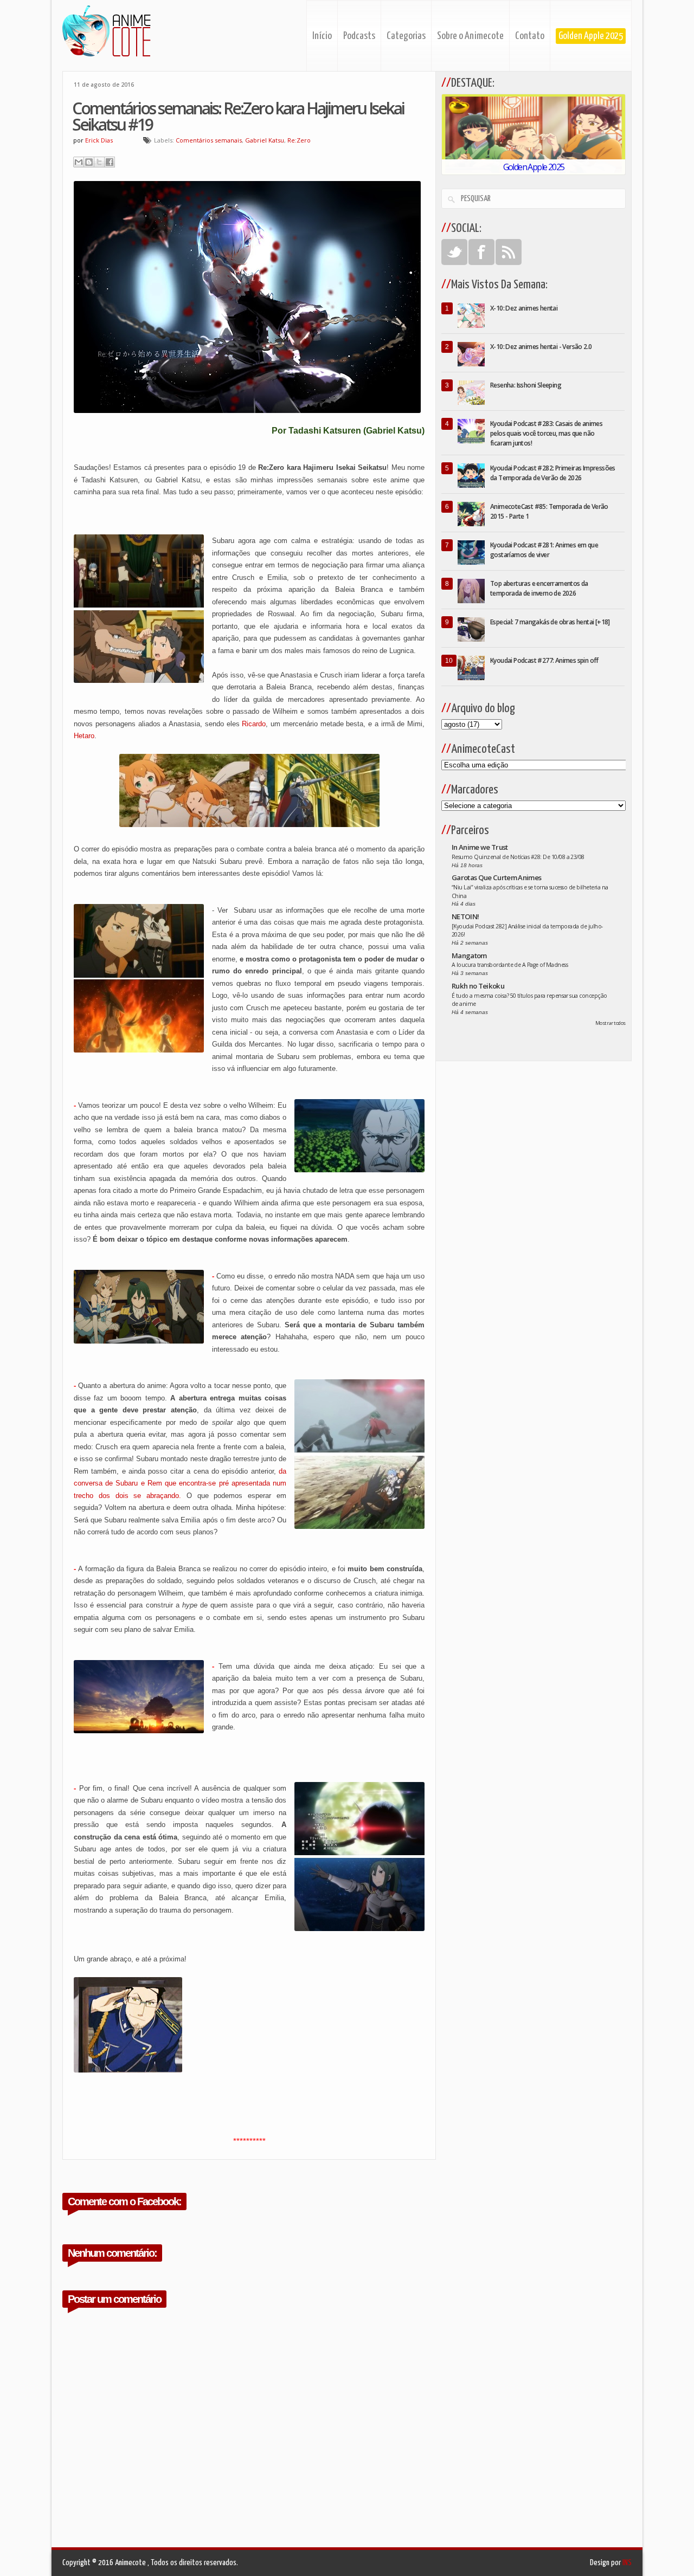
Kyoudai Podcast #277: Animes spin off (544, 660)
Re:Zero (299, 140)
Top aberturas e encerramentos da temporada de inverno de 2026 (539, 588)
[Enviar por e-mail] (79, 162)
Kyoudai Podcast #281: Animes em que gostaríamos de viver (544, 550)
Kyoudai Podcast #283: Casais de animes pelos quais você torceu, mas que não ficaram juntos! (546, 433)
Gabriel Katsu (265, 140)
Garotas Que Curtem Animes (497, 877)
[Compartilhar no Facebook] (110, 162)
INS (627, 2563)
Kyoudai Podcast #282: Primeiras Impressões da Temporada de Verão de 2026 (553, 473)
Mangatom (469, 955)
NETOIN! (465, 916)
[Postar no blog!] (89, 162)
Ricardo (254, 724)
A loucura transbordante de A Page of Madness (510, 965)
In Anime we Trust (480, 847)
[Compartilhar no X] (99, 162)
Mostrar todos (611, 1023)
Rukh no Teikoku (478, 986)
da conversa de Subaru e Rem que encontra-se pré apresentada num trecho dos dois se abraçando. (180, 1483)
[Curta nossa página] (481, 252)
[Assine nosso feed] (509, 252)
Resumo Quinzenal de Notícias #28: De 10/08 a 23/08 (518, 857)
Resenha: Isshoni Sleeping (526, 385)
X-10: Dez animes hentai (524, 308)
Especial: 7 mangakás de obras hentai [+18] (550, 622)
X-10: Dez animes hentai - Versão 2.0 (541, 347)
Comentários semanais (209, 140)
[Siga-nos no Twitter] (454, 252)
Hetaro (84, 736)
